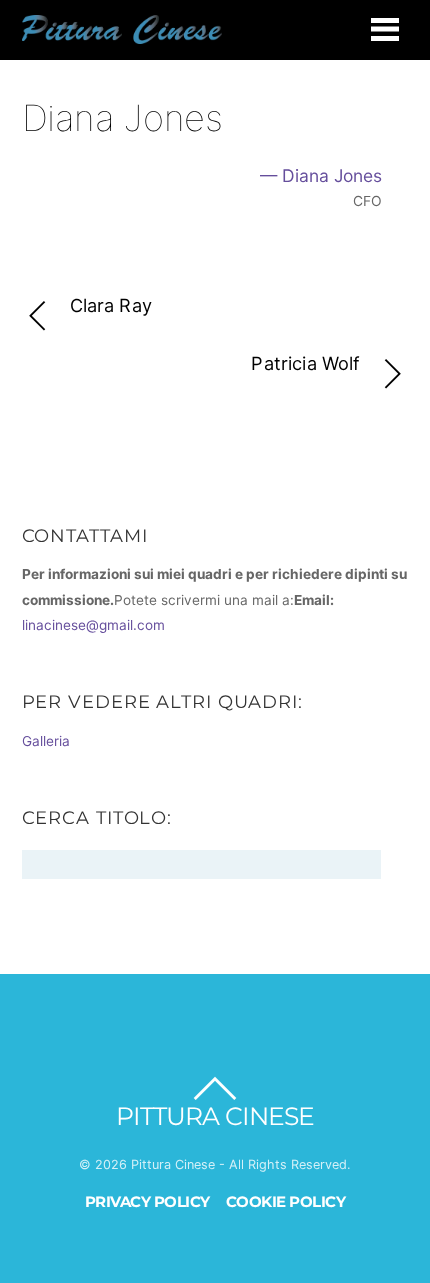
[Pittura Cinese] (122, 35)
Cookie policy (286, 1201)
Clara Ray (111, 305)
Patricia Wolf (305, 363)
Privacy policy (147, 1201)
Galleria (46, 741)
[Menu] (385, 29)
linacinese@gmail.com (93, 625)
